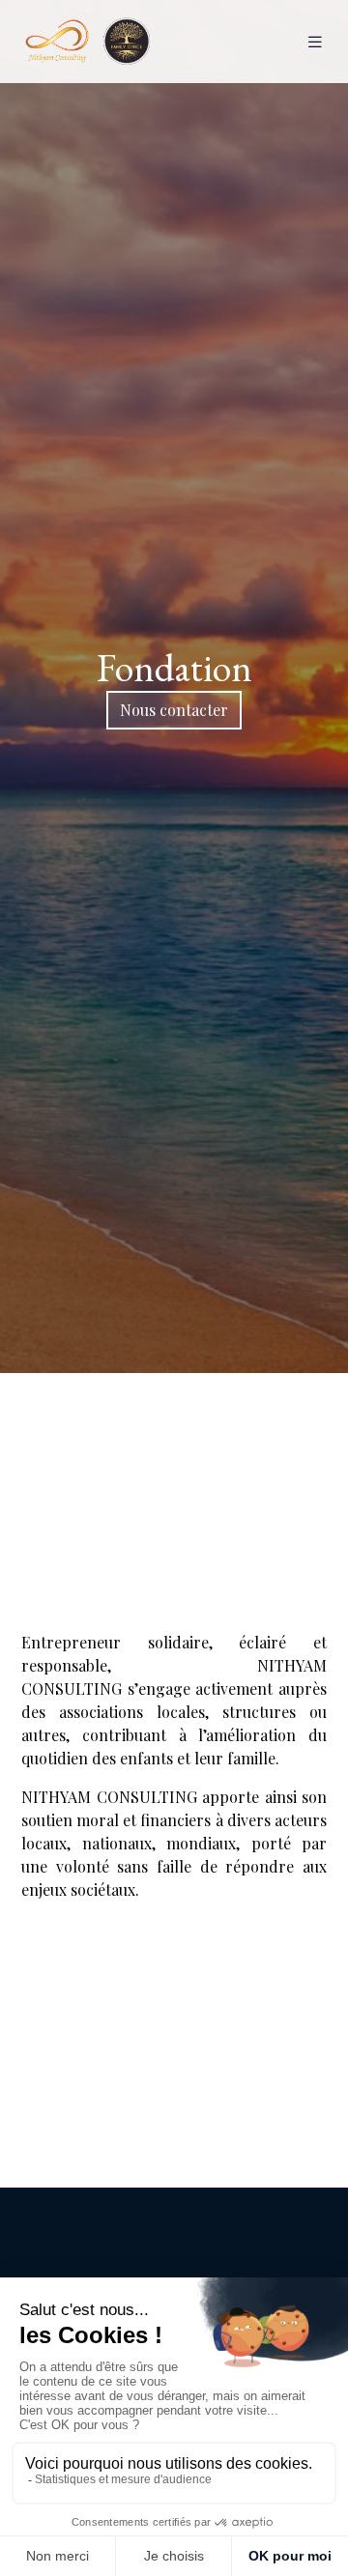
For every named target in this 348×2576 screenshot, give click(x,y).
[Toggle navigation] (315, 42)
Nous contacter (174, 710)
